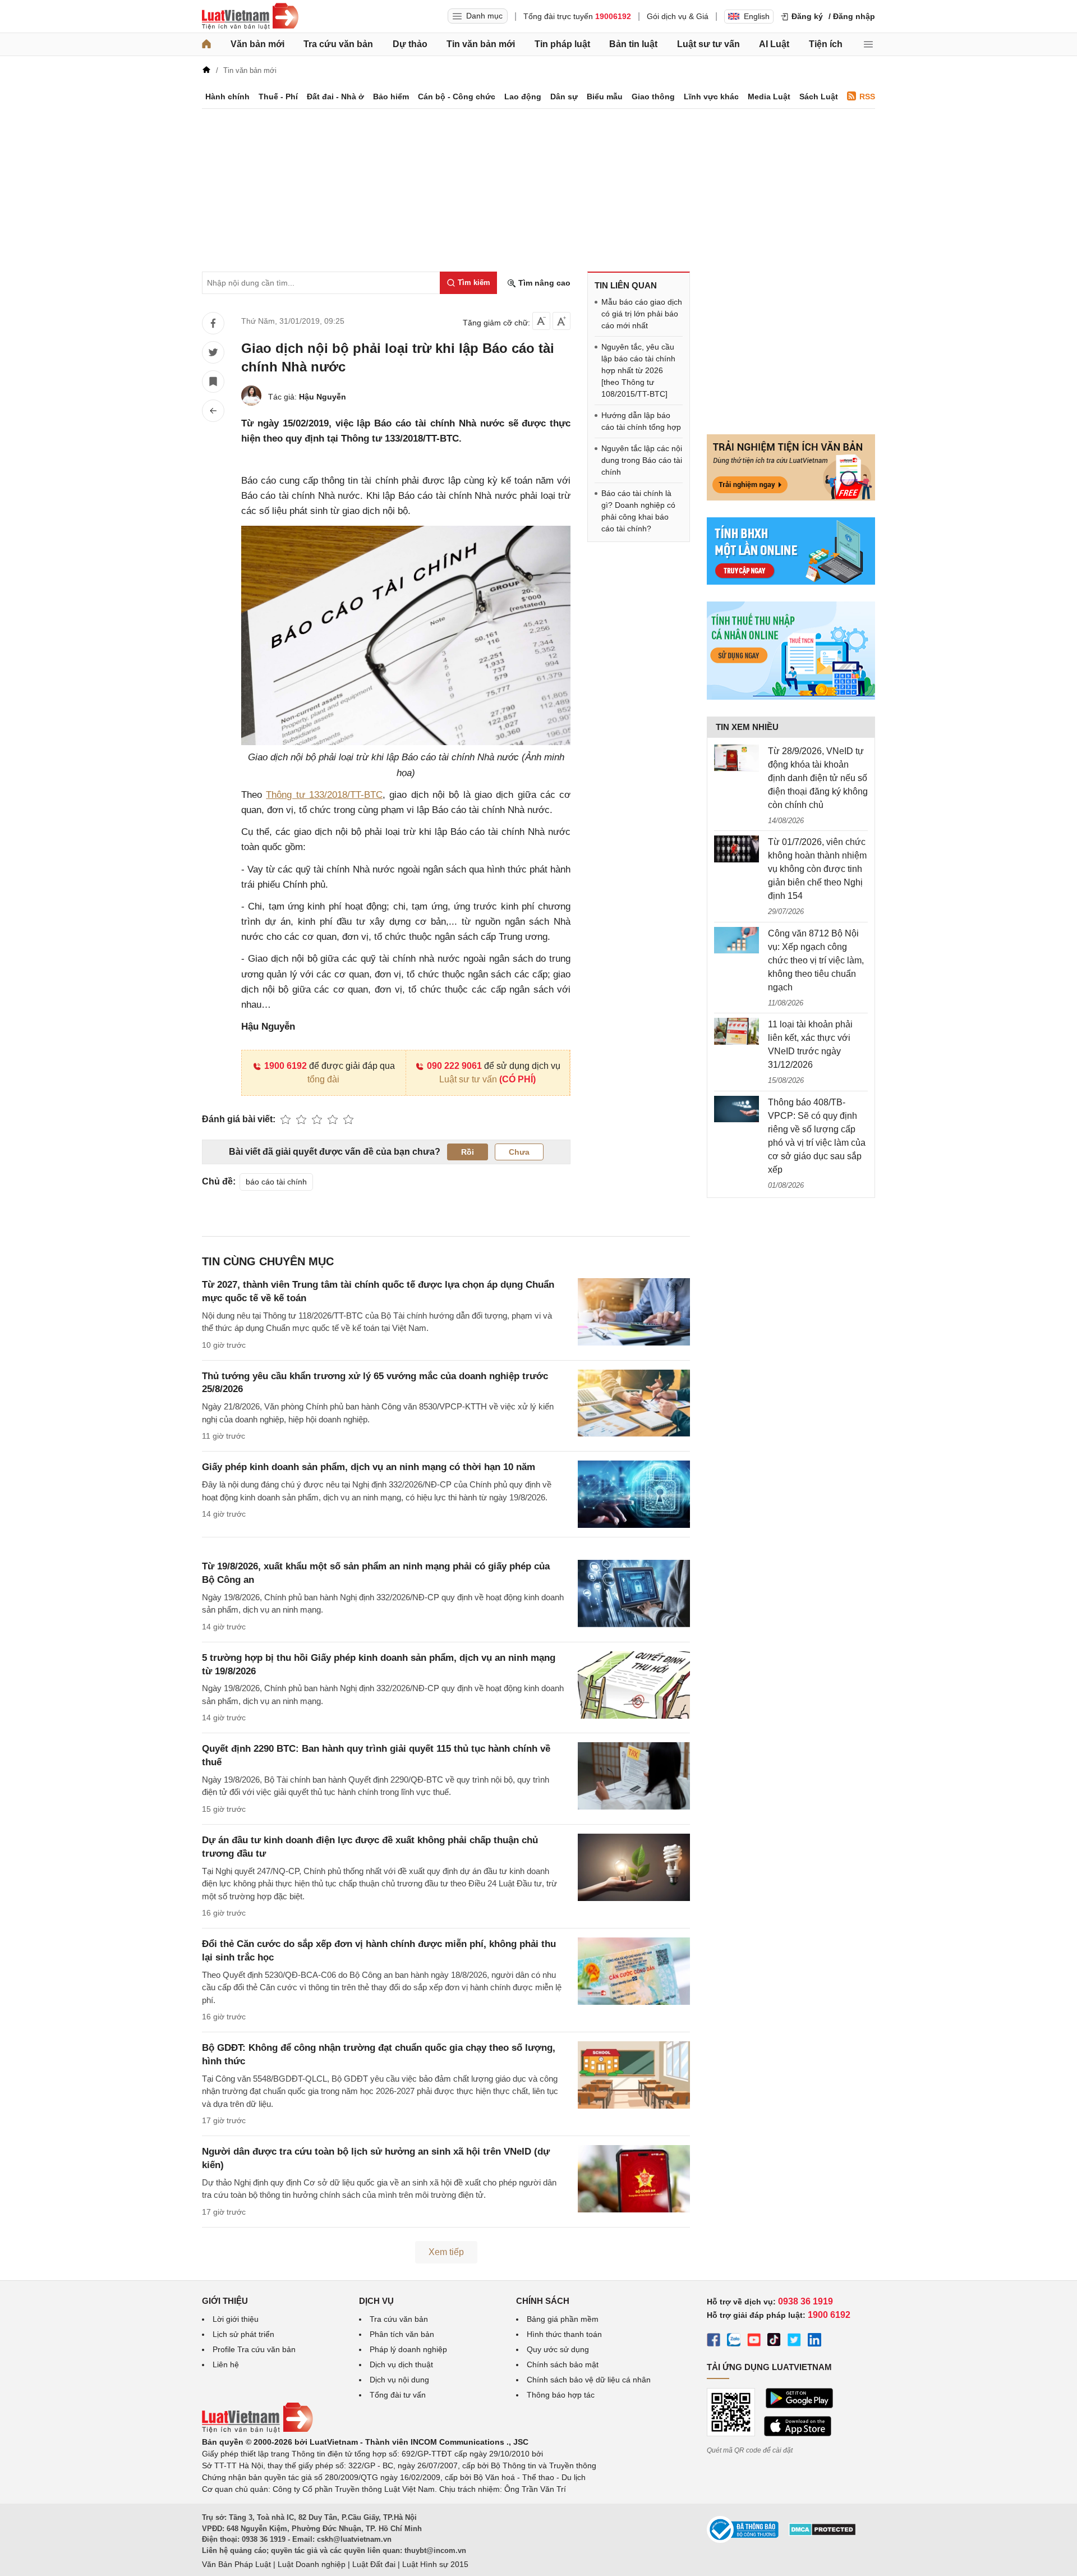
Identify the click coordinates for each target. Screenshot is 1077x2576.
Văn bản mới (257, 44)
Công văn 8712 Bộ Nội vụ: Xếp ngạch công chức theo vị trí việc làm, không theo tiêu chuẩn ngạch (816, 960)
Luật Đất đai (374, 2564)
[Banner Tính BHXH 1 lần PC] (791, 582)
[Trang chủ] (206, 44)
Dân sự (564, 97)
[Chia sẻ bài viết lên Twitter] (213, 352)
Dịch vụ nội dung (399, 2380)
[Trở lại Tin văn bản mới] (213, 411)
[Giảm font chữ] (541, 321)
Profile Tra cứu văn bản (254, 2349)
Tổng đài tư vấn (398, 2395)
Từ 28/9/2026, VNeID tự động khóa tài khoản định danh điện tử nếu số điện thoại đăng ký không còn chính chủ (818, 778)
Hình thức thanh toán (564, 2334)
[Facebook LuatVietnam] (714, 2341)
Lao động (523, 97)
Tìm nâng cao (543, 283)
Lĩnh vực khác (711, 97)
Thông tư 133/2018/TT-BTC (324, 795)
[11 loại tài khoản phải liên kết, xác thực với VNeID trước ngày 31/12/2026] (737, 1031)
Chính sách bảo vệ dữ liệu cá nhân (589, 2380)
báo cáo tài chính (276, 1182)
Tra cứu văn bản (338, 44)
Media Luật (769, 97)
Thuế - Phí (278, 97)
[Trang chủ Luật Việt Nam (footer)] (257, 2430)
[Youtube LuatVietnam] (754, 2341)
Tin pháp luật (562, 44)
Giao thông (653, 97)
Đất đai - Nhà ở (335, 97)
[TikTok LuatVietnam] (774, 2341)
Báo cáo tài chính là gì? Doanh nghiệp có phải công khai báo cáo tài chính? (638, 511)
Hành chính (227, 97)
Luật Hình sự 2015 (435, 2564)
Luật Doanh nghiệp (312, 2564)
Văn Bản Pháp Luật (236, 2564)
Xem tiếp (446, 2252)
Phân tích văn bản (402, 2334)
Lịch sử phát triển (243, 2334)
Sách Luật (819, 97)
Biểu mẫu (605, 97)
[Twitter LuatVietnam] (794, 2341)
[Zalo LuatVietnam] (734, 2341)
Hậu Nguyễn (323, 397)
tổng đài (323, 1079)
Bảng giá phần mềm (563, 2319)
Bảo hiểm (391, 97)
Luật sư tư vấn (708, 44)
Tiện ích (826, 44)
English (757, 16)
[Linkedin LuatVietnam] (814, 2341)
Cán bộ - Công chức (457, 97)
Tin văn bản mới (481, 44)
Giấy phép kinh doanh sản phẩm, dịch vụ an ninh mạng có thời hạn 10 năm (369, 1467)
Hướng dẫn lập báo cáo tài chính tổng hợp (641, 421)
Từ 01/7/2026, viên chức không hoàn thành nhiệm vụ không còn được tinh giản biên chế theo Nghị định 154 (817, 869)
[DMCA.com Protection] (822, 2533)
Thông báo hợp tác (561, 2395)
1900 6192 (286, 1066)
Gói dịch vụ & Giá (678, 16)
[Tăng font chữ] (561, 321)
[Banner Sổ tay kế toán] (791, 697)
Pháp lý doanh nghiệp (408, 2349)
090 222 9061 (454, 1066)
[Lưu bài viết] (213, 382)
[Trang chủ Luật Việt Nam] (250, 16)
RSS (867, 97)
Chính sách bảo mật (563, 2364)
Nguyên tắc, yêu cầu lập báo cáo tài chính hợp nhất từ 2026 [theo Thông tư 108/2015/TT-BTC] (638, 370)
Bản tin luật (633, 44)
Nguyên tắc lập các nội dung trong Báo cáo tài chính (642, 460)
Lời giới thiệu (236, 2319)
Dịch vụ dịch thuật (401, 2364)
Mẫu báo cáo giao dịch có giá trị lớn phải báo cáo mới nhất (642, 314)
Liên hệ (226, 2364)
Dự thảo (410, 44)
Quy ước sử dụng (558, 2349)
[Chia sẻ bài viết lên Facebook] (213, 323)
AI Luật (774, 44)
